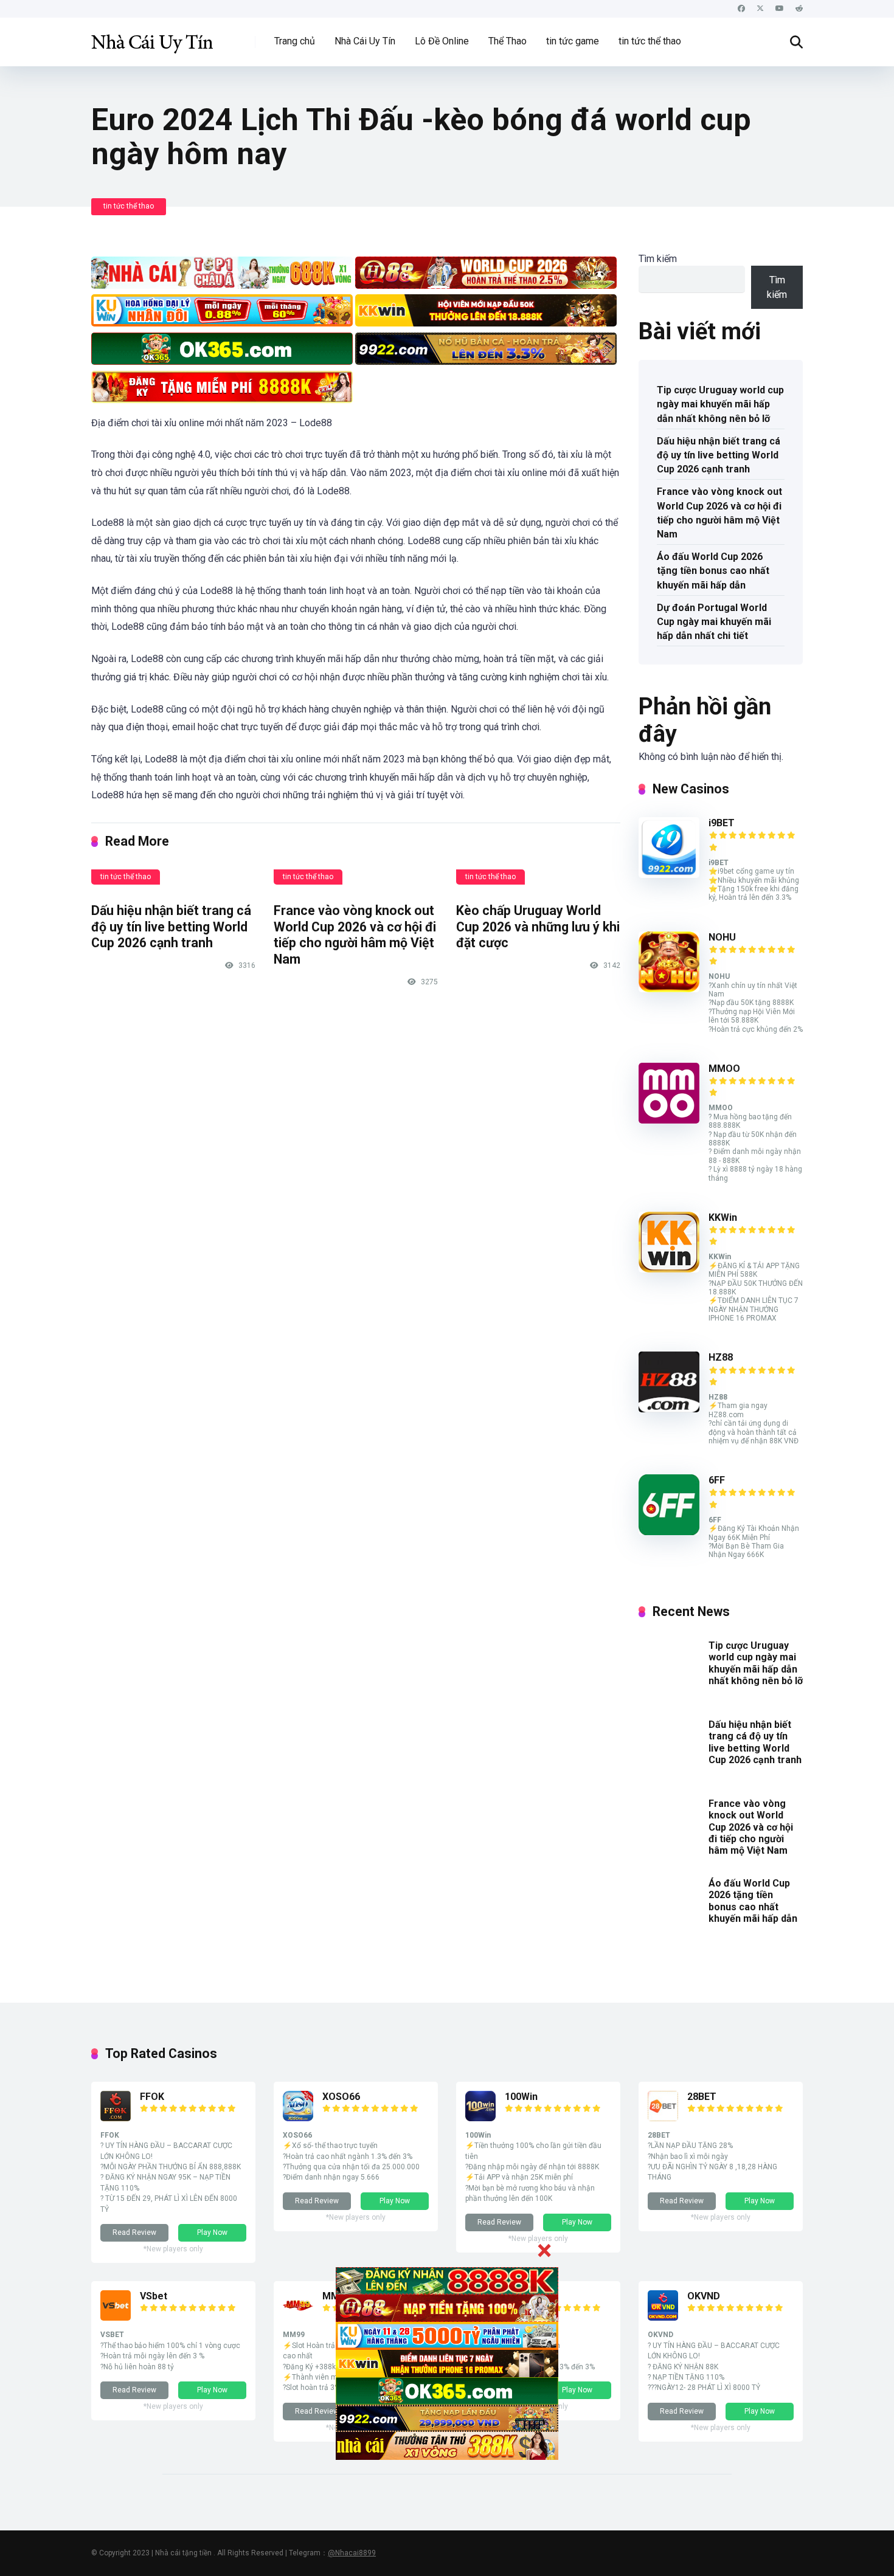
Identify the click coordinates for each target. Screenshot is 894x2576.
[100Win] (480, 2118)
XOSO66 (341, 2097)
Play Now (212, 2232)
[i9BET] (669, 875)
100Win (521, 2097)
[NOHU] (669, 989)
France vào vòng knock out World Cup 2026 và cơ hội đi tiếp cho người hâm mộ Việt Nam (355, 935)
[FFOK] (116, 2118)
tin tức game (573, 41)
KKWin (723, 1217)
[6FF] (669, 1532)
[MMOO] (669, 1120)
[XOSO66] (298, 2118)
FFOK (152, 2097)
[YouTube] (780, 9)
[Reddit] (799, 9)
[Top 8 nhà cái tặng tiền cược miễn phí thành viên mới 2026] (152, 37)
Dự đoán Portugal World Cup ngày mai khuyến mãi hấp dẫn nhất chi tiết (714, 622)
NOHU (722, 937)
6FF (717, 1480)
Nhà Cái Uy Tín (365, 41)
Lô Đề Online (442, 41)
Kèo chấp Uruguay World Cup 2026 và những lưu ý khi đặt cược (538, 927)
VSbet (154, 2296)
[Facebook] (741, 9)
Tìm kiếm (658, 259)
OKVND (704, 2296)
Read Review (134, 2232)
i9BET (722, 823)
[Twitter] (760, 9)
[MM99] (298, 2317)
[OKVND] (663, 2317)
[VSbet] (116, 2317)
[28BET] (663, 2118)
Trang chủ (295, 41)
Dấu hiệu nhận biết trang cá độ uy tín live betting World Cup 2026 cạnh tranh (171, 927)
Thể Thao (508, 41)
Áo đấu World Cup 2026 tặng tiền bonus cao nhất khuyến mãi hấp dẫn (713, 571)
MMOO (724, 1069)
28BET (702, 2097)
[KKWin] (669, 1269)
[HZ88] (669, 1409)
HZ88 (721, 1357)
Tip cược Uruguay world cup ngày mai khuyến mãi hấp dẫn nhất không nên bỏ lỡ (720, 404)
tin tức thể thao (650, 41)
